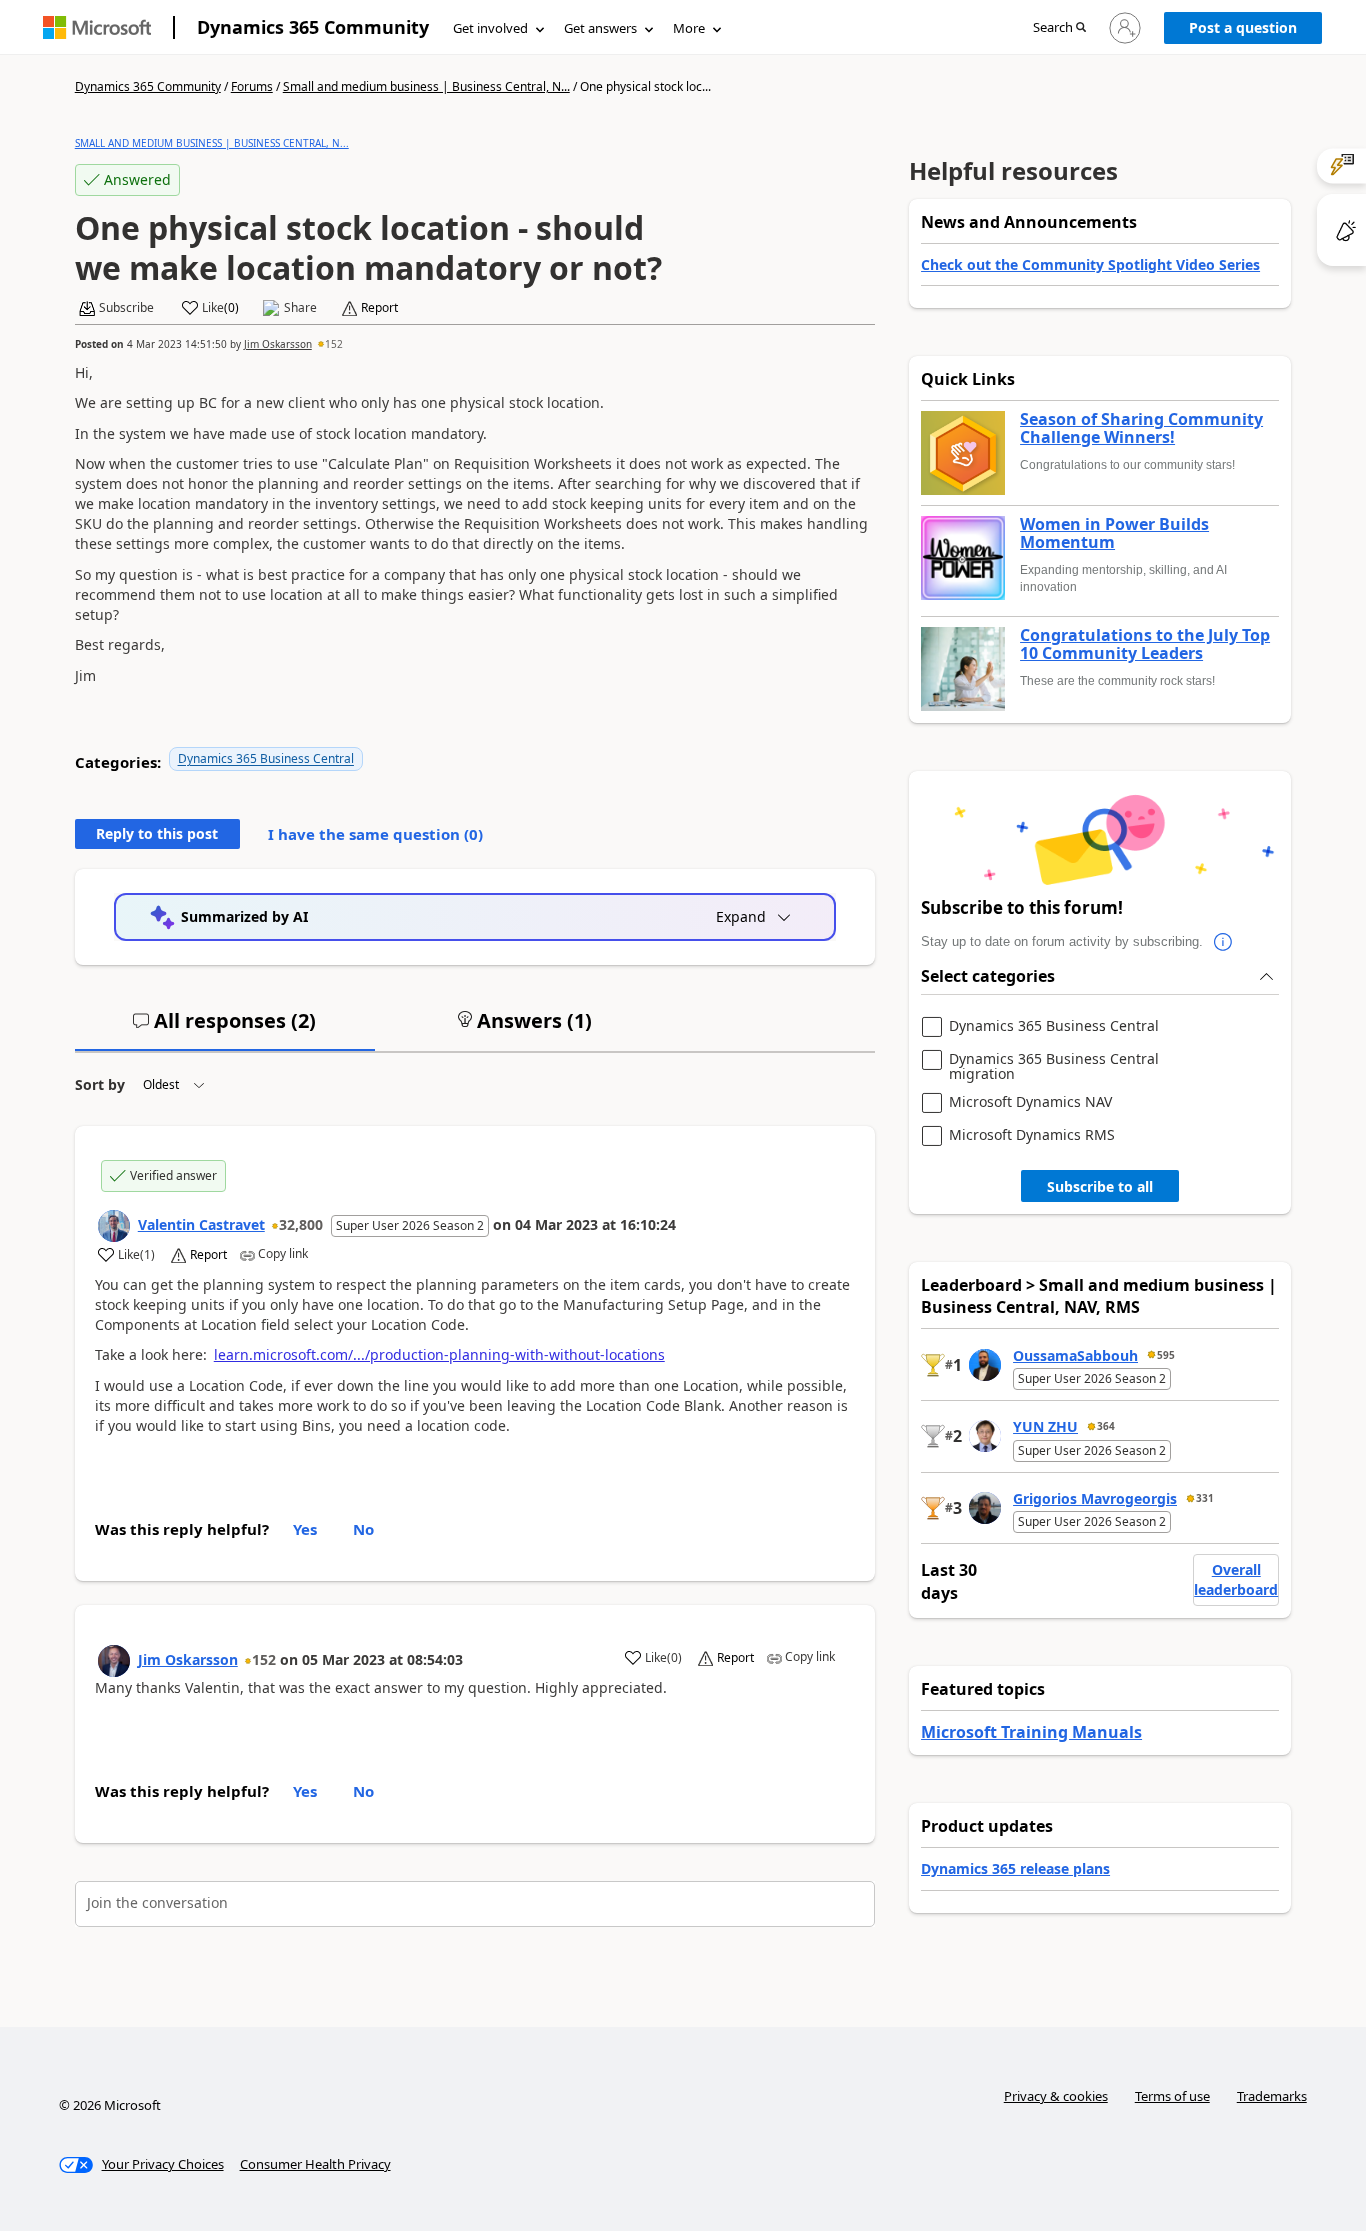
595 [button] (1166, 1355)
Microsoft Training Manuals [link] (1031, 1732)
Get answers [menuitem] (600, 28)
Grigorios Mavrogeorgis (1095, 1498)
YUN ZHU (1045, 1426)
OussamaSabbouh (1075, 1355)
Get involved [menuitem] (490, 28)
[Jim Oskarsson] (114, 1661)
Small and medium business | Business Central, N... (426, 86)
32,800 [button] (301, 1224)
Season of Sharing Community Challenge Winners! (1141, 428)
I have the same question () (375, 834)
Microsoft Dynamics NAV (1030, 1102)
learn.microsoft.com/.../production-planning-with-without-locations (439, 1354)
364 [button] (1106, 1426)
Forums (252, 86)
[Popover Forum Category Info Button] (1223, 942)
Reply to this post (157, 833)
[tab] (225, 1029)
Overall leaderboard (1236, 1579)
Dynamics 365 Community (313, 27)
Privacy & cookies (1056, 2096)
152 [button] (334, 344)
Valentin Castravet (201, 1224)
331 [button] (1205, 1498)
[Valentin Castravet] (114, 1226)
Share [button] (300, 308)
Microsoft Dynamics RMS (1032, 1135)
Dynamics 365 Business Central (266, 758)
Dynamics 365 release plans (1015, 1868)
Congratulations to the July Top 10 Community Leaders (1145, 644)
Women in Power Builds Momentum (1114, 533)
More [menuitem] (689, 28)
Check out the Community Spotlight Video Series (1090, 264)
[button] (1059, 28)
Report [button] (379, 308)
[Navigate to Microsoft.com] (97, 27)
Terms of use (1172, 2096)
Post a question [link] (1243, 27)
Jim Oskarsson (278, 344)
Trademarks (1272, 2096)
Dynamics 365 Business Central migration (1054, 1066)
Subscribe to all (1100, 1186)
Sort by (100, 1084)
